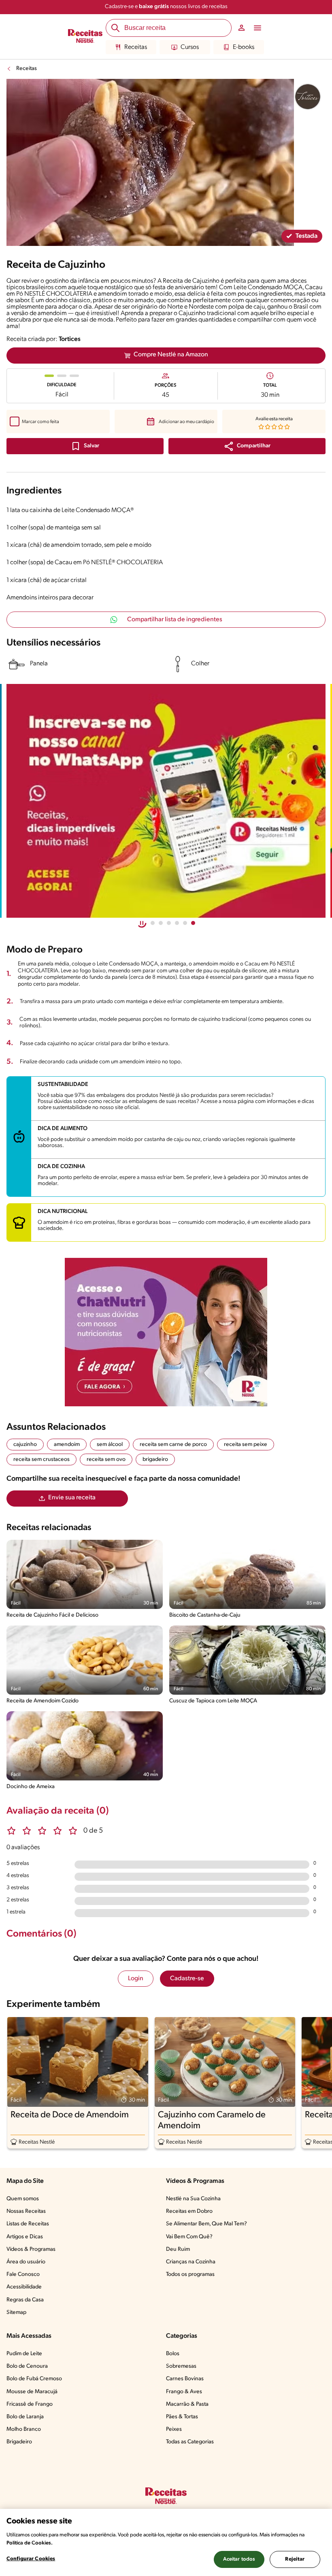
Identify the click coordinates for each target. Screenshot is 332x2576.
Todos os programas (190, 2274)
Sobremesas (181, 2366)
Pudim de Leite (24, 2354)
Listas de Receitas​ (28, 2224)
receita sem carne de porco (173, 1445)
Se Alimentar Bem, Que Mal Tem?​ (206, 2224)
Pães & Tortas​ (182, 2417)
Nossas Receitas (26, 2211)
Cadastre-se (187, 1979)
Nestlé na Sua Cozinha (193, 2199)
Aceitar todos (239, 2559)
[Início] (85, 37)
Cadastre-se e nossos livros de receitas (166, 7)
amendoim (67, 1445)
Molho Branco (24, 2429)
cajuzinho (25, 1445)
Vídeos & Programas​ (31, 2249)
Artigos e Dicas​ (25, 2237)
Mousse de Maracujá (32, 2392)
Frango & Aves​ (184, 2392)
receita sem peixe (246, 1445)
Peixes (174, 2429)
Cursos (190, 47)
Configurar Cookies (31, 2559)
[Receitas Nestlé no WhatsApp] (166, 801)
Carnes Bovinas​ (185, 2379)
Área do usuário (26, 2262)
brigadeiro (155, 1459)
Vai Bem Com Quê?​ (189, 2237)
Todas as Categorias (190, 2442)
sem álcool (110, 1445)
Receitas (136, 47)
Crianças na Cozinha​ (191, 2262)
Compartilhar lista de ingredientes (175, 620)
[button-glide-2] (169, 923)
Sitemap (16, 2312)
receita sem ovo (106, 1459)
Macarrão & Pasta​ (187, 2404)
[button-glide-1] (161, 923)
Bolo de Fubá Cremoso (34, 2379)
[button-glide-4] (185, 923)
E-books (244, 47)
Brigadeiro (19, 2442)
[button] (247, 446)
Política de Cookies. (30, 2543)
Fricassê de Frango (30, 2404)
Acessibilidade (24, 2287)
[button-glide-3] (177, 923)
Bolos (173, 2354)
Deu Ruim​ (178, 2249)
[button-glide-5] (193, 923)
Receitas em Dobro (189, 2211)
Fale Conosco (23, 2274)
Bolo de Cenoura (27, 2366)
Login (136, 1979)
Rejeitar (295, 2559)
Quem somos (23, 2199)
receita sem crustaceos (41, 1459)
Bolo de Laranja (25, 2417)
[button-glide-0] (153, 923)
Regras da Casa (25, 2300)
